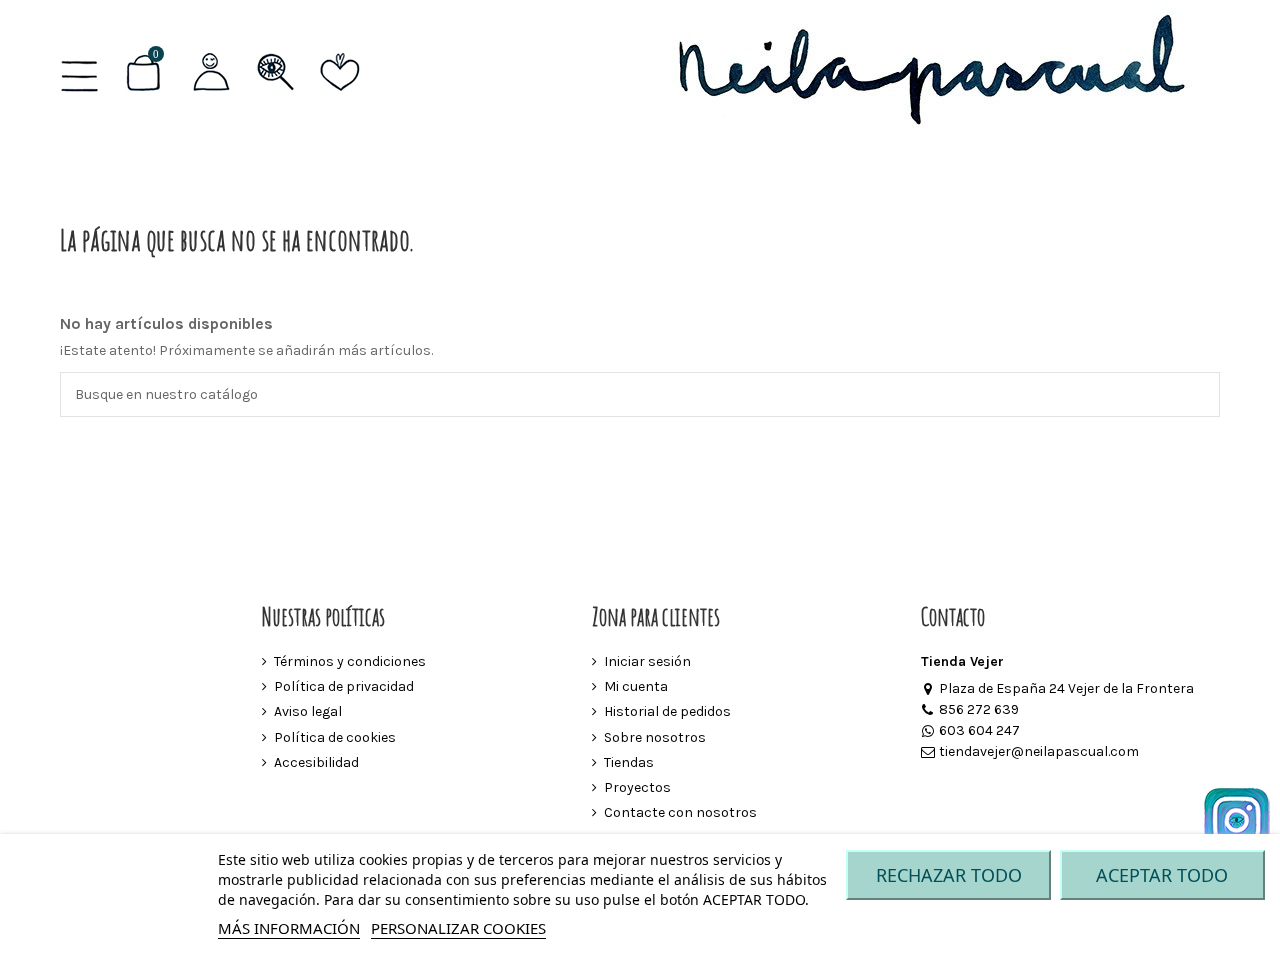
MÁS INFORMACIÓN (289, 928)
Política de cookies (335, 737)
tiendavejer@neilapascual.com (1039, 751)
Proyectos (637, 787)
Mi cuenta (636, 686)
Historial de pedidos (667, 711)
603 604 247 (979, 730)
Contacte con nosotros (680, 812)
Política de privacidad (344, 686)
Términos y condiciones (350, 661)
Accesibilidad (316, 762)
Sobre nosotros (655, 737)
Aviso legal (308, 711)
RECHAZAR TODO (949, 875)
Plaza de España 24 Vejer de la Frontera (1066, 688)
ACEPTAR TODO (1162, 875)
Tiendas (629, 762)
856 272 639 (979, 709)
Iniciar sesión (647, 661)
